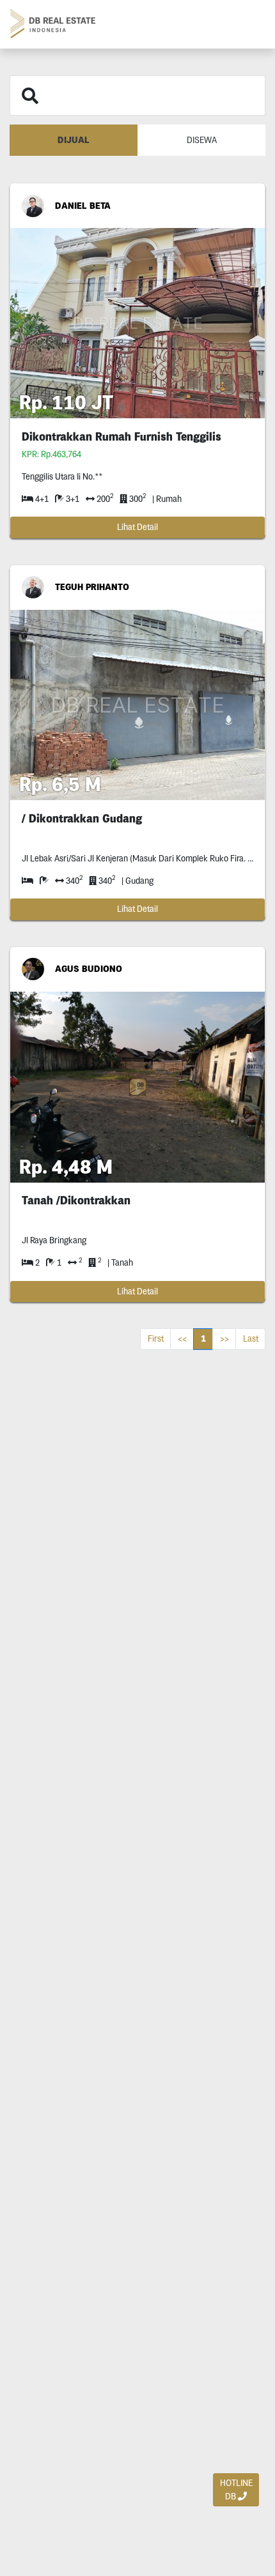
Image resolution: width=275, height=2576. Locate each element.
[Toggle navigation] (250, 24)
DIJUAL (74, 140)
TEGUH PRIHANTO (92, 587)
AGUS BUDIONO (89, 969)
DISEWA (202, 140)
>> (224, 1338)
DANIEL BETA (83, 206)
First (156, 1338)
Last (251, 1338)
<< (182, 1338)
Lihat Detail (137, 527)
